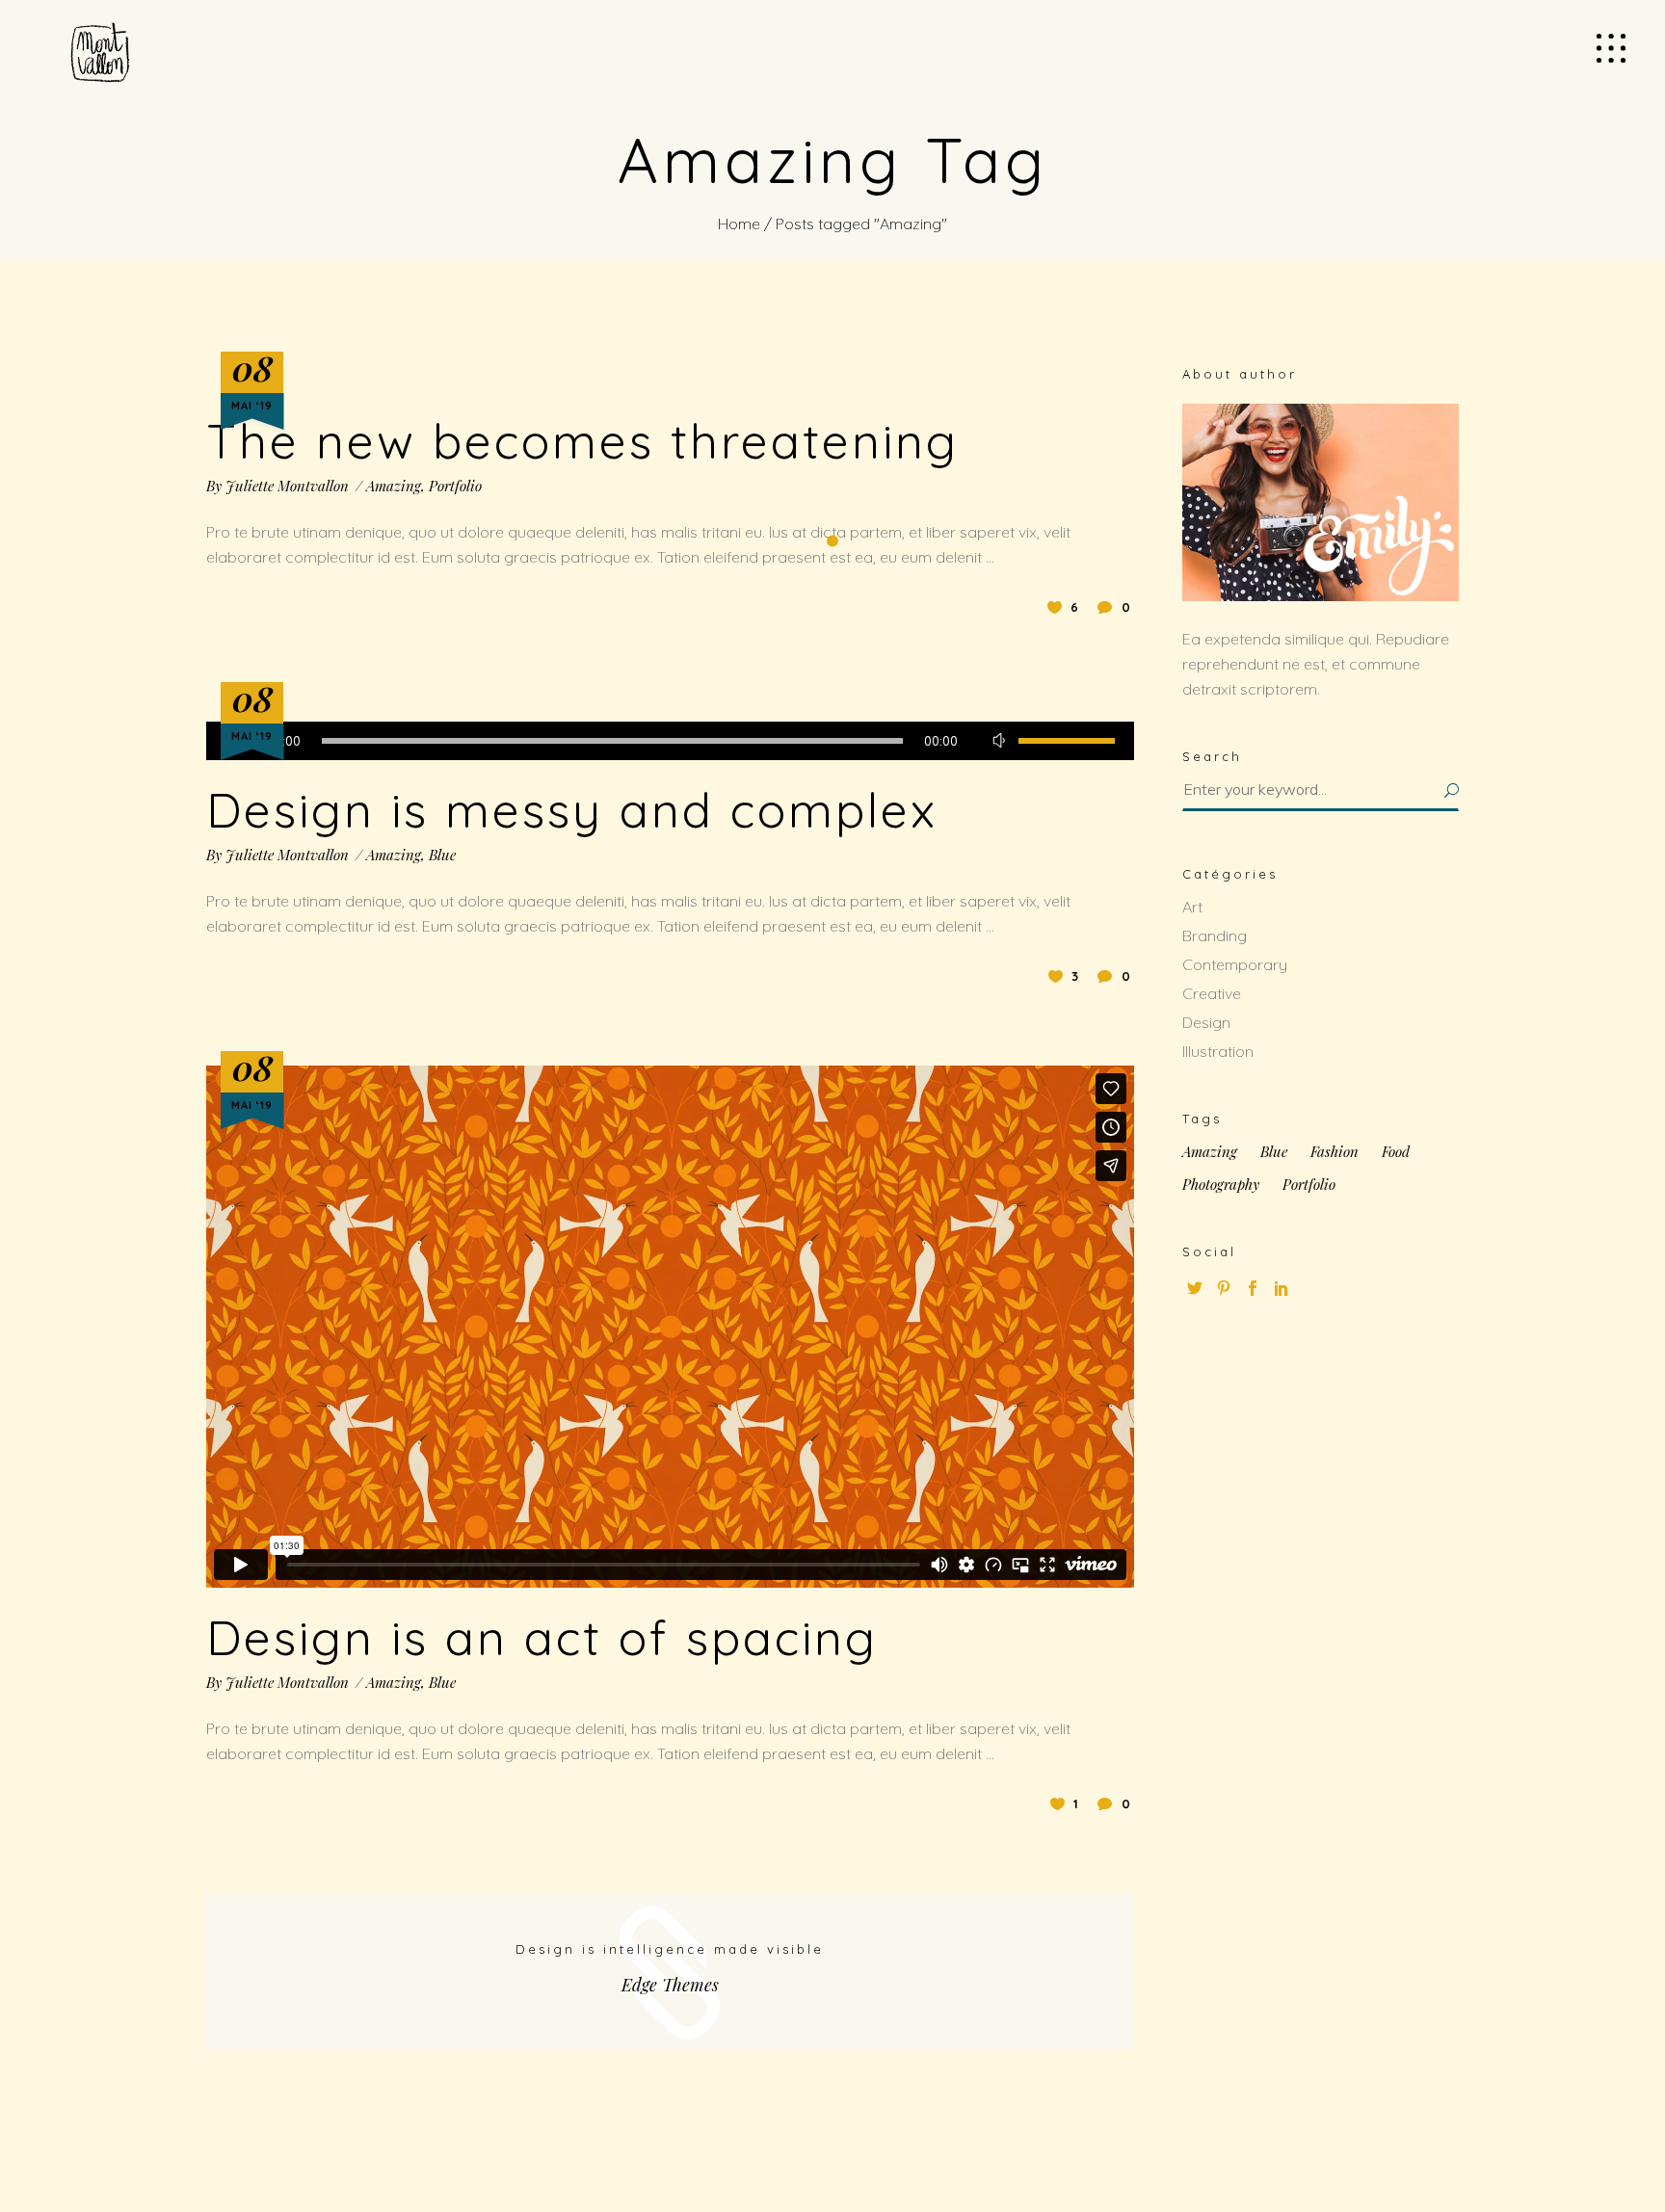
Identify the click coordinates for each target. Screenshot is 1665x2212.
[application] (670, 741)
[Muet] (999, 741)
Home (739, 224)
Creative (1212, 993)
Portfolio (455, 486)
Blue (442, 855)
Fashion (1335, 1152)
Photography (1221, 1185)
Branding (1215, 935)
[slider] (1067, 741)
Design (1206, 1022)
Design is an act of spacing (542, 1637)
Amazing (394, 486)
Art (1192, 907)
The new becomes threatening (582, 441)
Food (1396, 1152)
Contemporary (1235, 964)
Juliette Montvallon (287, 486)
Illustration (1218, 1051)
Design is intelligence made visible (670, 1949)
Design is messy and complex (572, 810)
